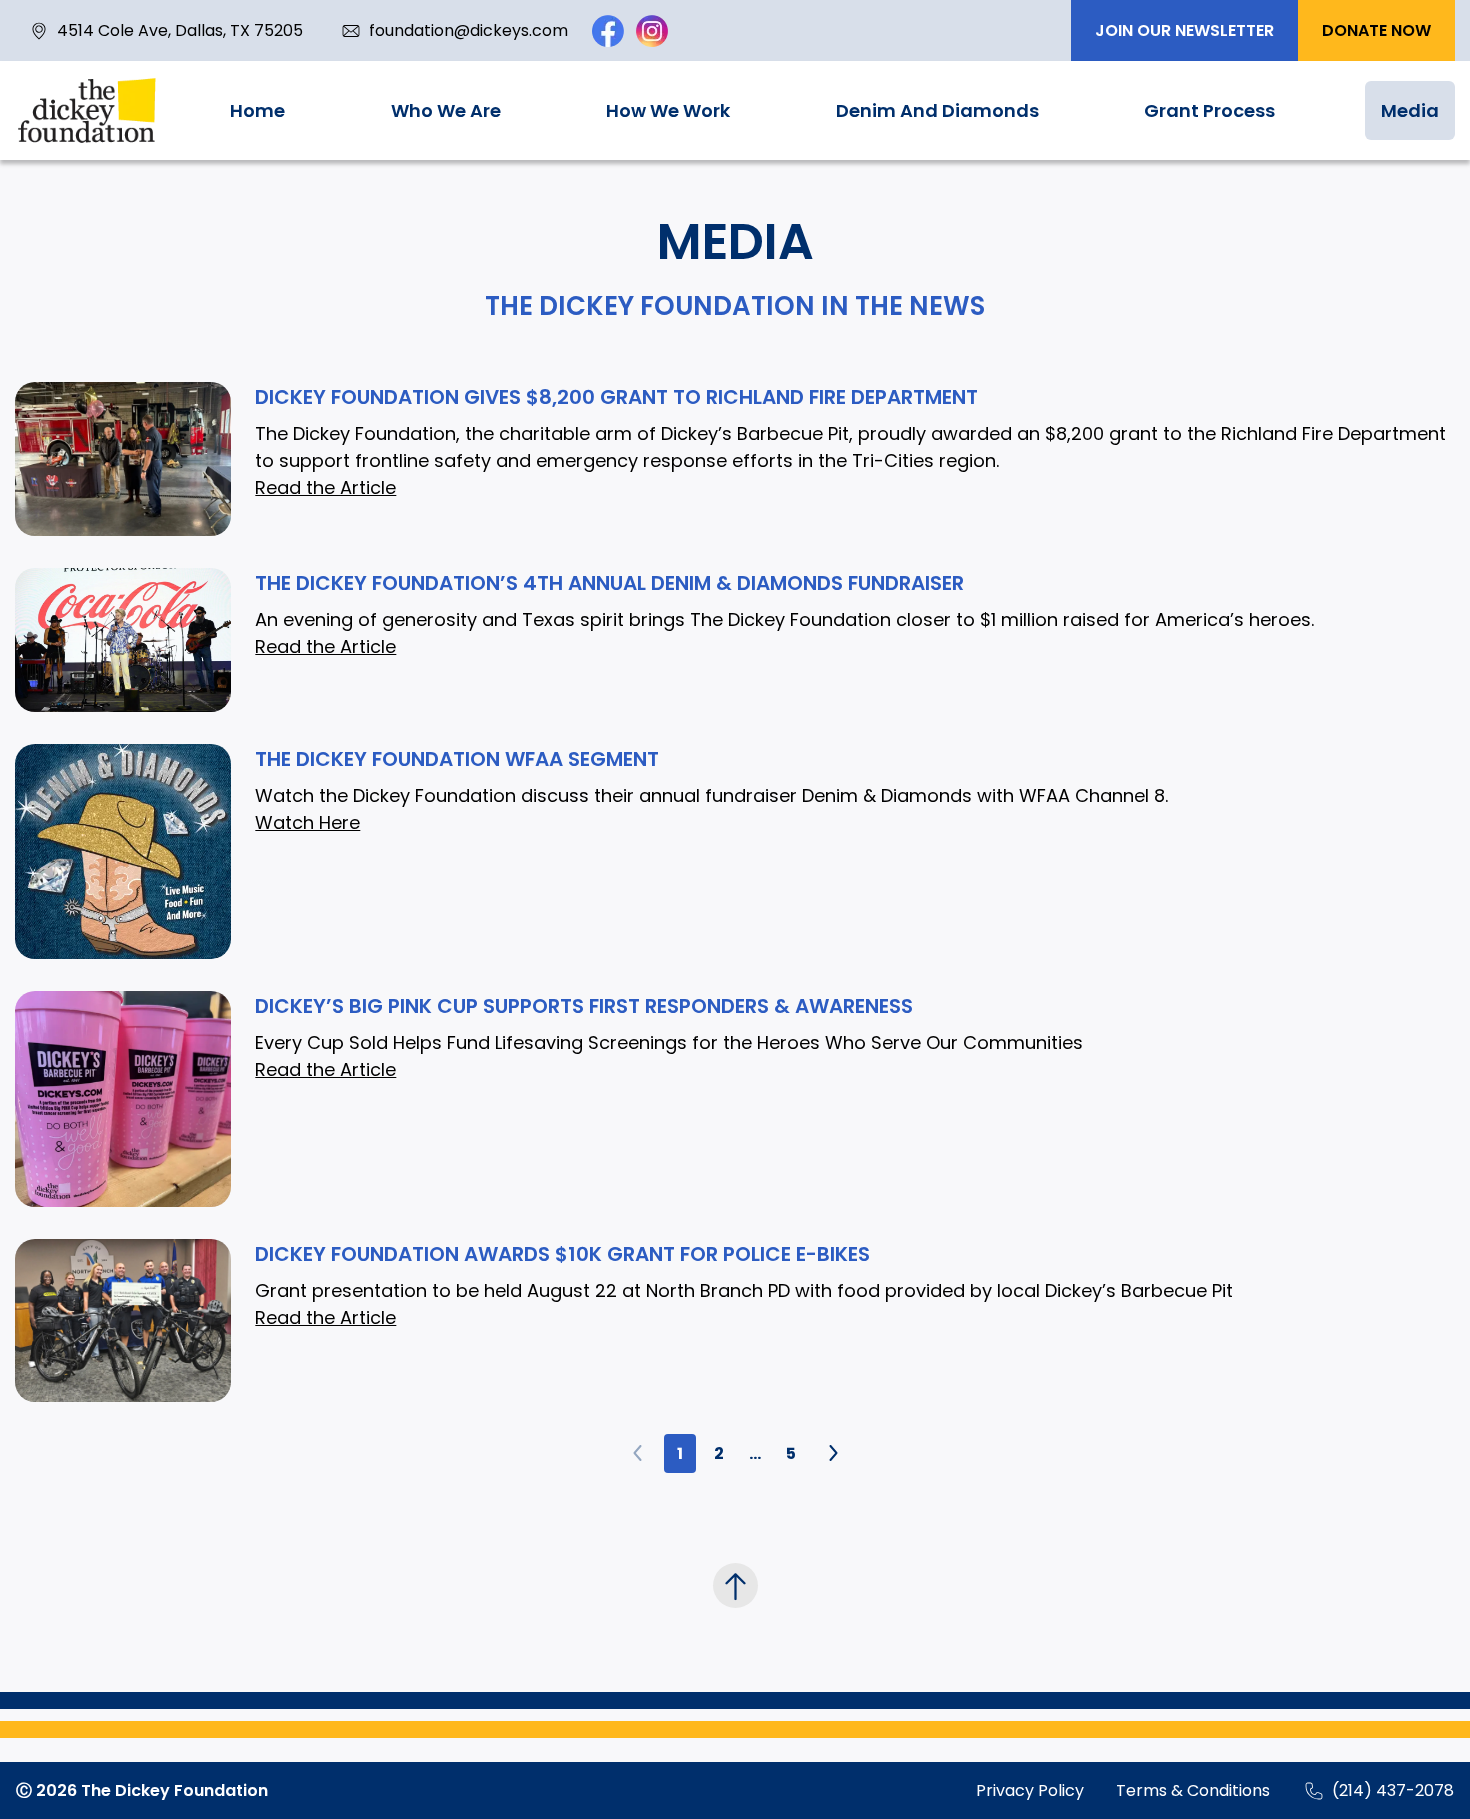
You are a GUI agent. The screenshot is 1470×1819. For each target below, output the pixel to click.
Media (1410, 110)
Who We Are (446, 110)
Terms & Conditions (1193, 1790)
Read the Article (325, 487)
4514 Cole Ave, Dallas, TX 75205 (180, 30)
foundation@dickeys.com (468, 30)
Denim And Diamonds (937, 110)
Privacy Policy (1030, 1790)
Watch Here (307, 822)
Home (257, 110)
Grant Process (1209, 110)
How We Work (668, 110)
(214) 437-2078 (1393, 1790)
